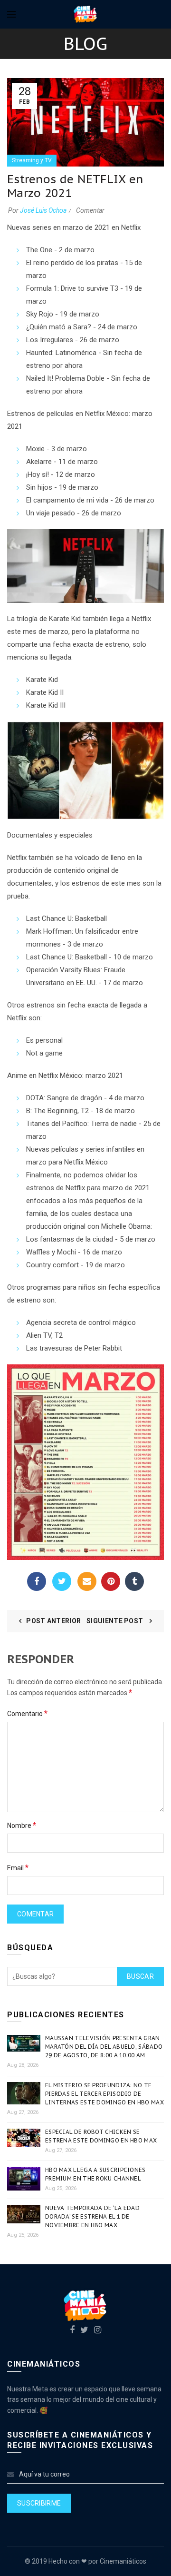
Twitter (62, 1581)
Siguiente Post (116, 1621)
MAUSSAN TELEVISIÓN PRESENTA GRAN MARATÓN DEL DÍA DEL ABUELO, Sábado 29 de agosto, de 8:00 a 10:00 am (104, 2047)
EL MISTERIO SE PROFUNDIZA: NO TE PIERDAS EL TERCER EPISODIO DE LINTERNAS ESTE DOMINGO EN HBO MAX (104, 2094)
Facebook (37, 1581)
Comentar (90, 210)
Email (87, 1581)
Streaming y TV (32, 160)
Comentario (27, 1713)
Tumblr (134, 1581)
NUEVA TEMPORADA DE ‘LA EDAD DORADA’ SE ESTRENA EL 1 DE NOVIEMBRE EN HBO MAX (92, 2216)
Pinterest (111, 1581)
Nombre (22, 1825)
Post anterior (53, 1621)
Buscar (140, 1976)
